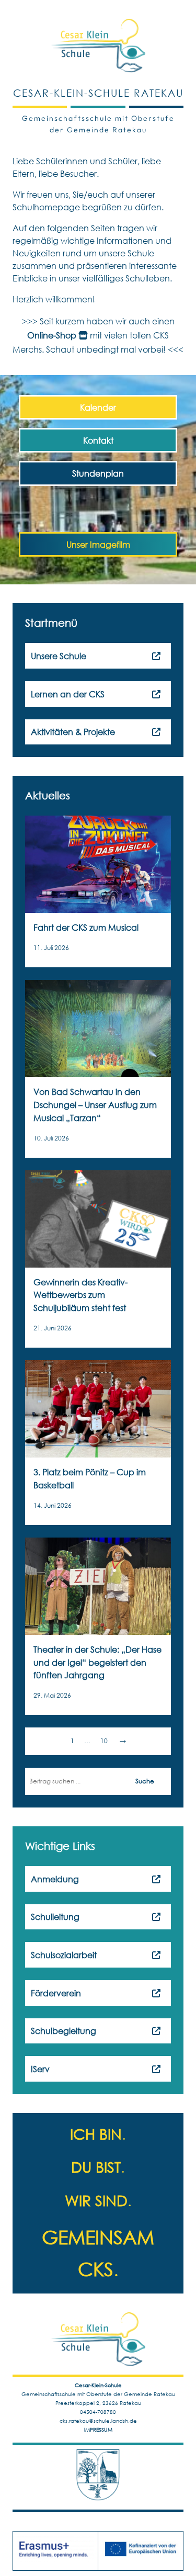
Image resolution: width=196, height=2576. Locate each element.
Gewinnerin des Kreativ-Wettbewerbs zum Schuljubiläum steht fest (80, 1295)
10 (104, 1741)
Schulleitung (55, 1917)
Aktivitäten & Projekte (73, 732)
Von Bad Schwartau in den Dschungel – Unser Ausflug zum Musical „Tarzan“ (95, 1105)
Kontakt (98, 440)
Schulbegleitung (64, 2031)
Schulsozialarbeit (64, 1955)
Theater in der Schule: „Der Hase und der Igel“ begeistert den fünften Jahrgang (97, 1662)
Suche (145, 1781)
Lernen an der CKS (68, 694)
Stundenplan (98, 473)
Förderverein (56, 1993)
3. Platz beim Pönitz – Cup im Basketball (90, 1478)
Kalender (98, 407)
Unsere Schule (59, 656)
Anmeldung (55, 1879)
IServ (40, 2069)
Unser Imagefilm (98, 544)
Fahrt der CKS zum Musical (86, 927)
